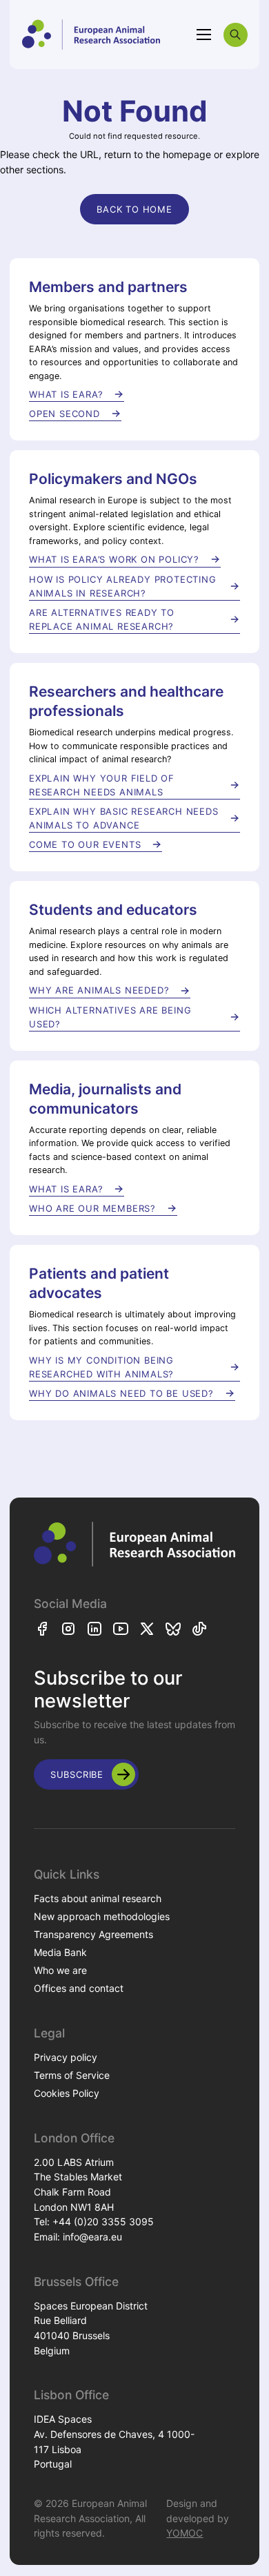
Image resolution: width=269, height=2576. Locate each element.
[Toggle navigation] (204, 35)
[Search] (236, 35)
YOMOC (185, 2533)
